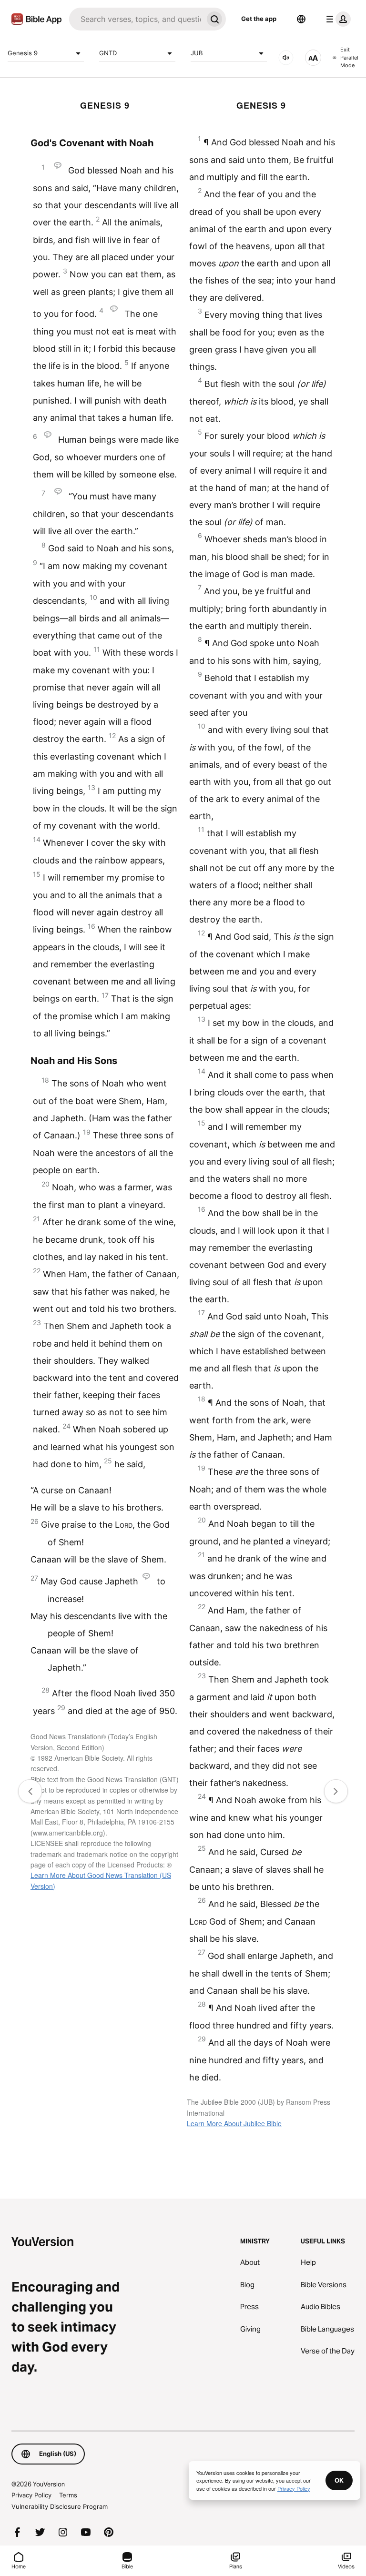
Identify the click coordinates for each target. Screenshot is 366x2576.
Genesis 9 (23, 53)
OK (339, 2480)
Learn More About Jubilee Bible (234, 2123)
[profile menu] (336, 19)
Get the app (259, 19)
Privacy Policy (31, 2495)
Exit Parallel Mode (349, 57)
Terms (68, 2495)
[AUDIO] (286, 58)
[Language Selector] (301, 19)
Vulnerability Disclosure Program (60, 2506)
